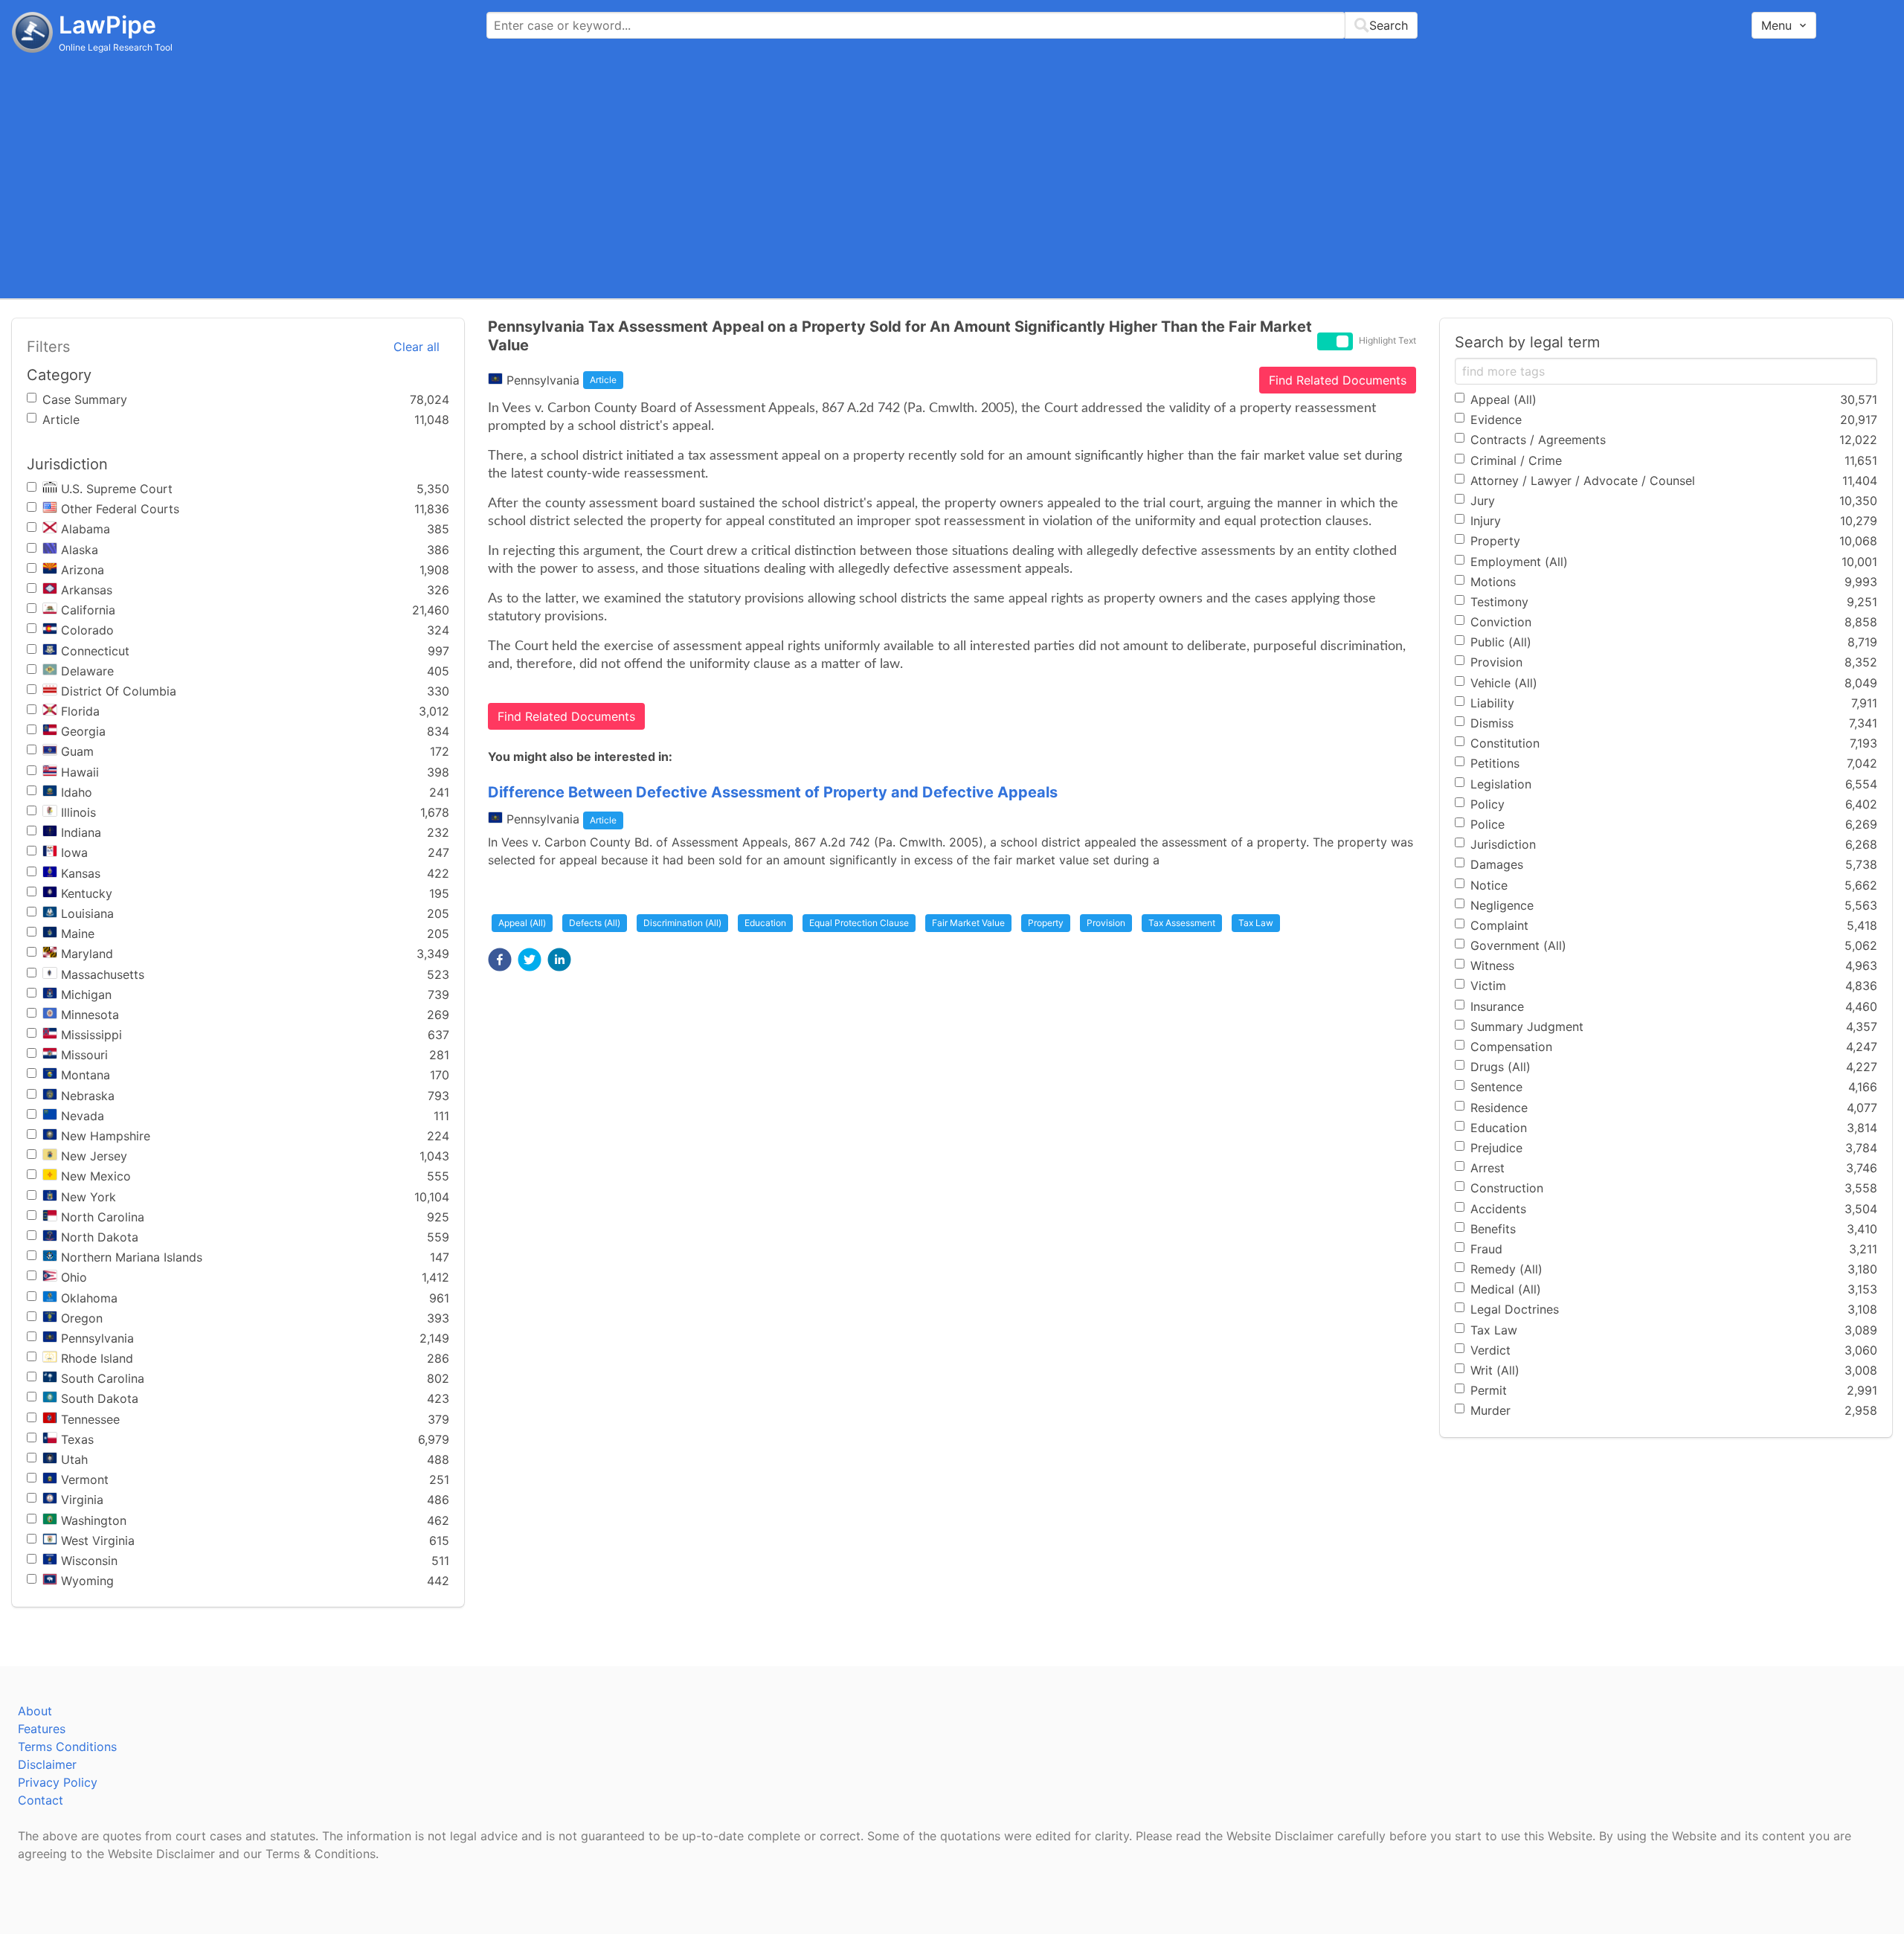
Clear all (416, 347)
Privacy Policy (58, 1782)
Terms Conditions (67, 1747)
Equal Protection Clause (859, 923)
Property (1046, 923)
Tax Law (1256, 923)
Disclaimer (47, 1764)
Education (765, 923)
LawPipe (107, 25)
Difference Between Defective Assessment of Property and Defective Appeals (773, 792)
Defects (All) (595, 923)
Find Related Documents (1338, 380)
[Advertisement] (952, 175)
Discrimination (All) (682, 923)
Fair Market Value (968, 923)
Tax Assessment (1182, 923)
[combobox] (952, 25)
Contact (41, 1800)
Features (42, 1729)
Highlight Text (1387, 340)
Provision (1106, 923)
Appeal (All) (522, 923)
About (35, 1711)
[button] (500, 960)
